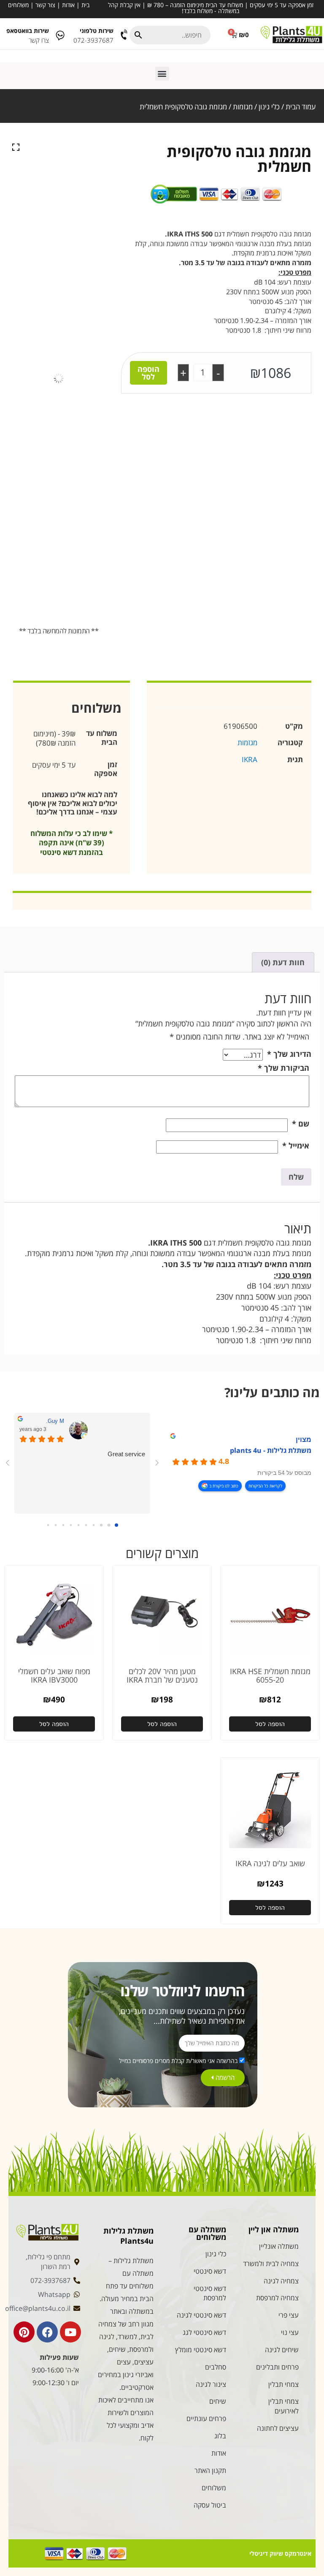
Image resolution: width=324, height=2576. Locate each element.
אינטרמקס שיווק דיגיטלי (280, 2553)
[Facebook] (47, 2332)
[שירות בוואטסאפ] (60, 35)
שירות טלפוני (97, 31)
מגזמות (243, 107)
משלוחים (18, 5)
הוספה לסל (148, 373)
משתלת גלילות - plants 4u (271, 1450)
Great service (126, 1454)
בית (85, 5)
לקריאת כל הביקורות (265, 1486)
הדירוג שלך (289, 1054)
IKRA (250, 759)
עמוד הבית (301, 107)
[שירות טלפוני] (125, 35)
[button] (162, 74)
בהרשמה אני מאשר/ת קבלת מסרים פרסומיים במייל (178, 2061)
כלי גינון (269, 107)
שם (301, 1124)
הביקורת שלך (283, 1068)
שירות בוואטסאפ (28, 31)
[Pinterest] (24, 2332)
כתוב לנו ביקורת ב (224, 1486)
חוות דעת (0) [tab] (283, 962)
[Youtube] (70, 2332)
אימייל (296, 1145)
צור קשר (45, 5)
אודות (68, 5)
